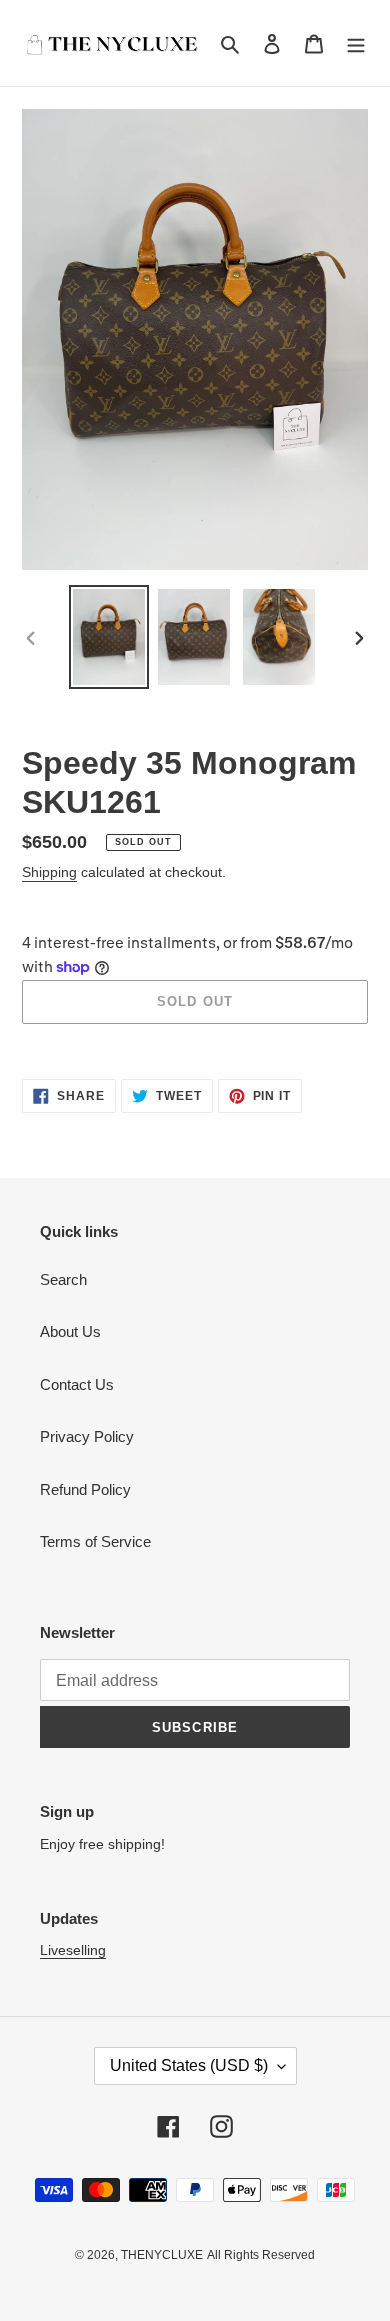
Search (63, 1279)
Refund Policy (85, 1489)
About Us (70, 1331)
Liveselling (73, 1950)
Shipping (49, 872)
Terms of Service (95, 1541)
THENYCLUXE (162, 2255)
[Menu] (356, 43)
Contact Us (77, 1384)
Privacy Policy (87, 1436)
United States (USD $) (189, 2065)
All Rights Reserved (261, 2255)
